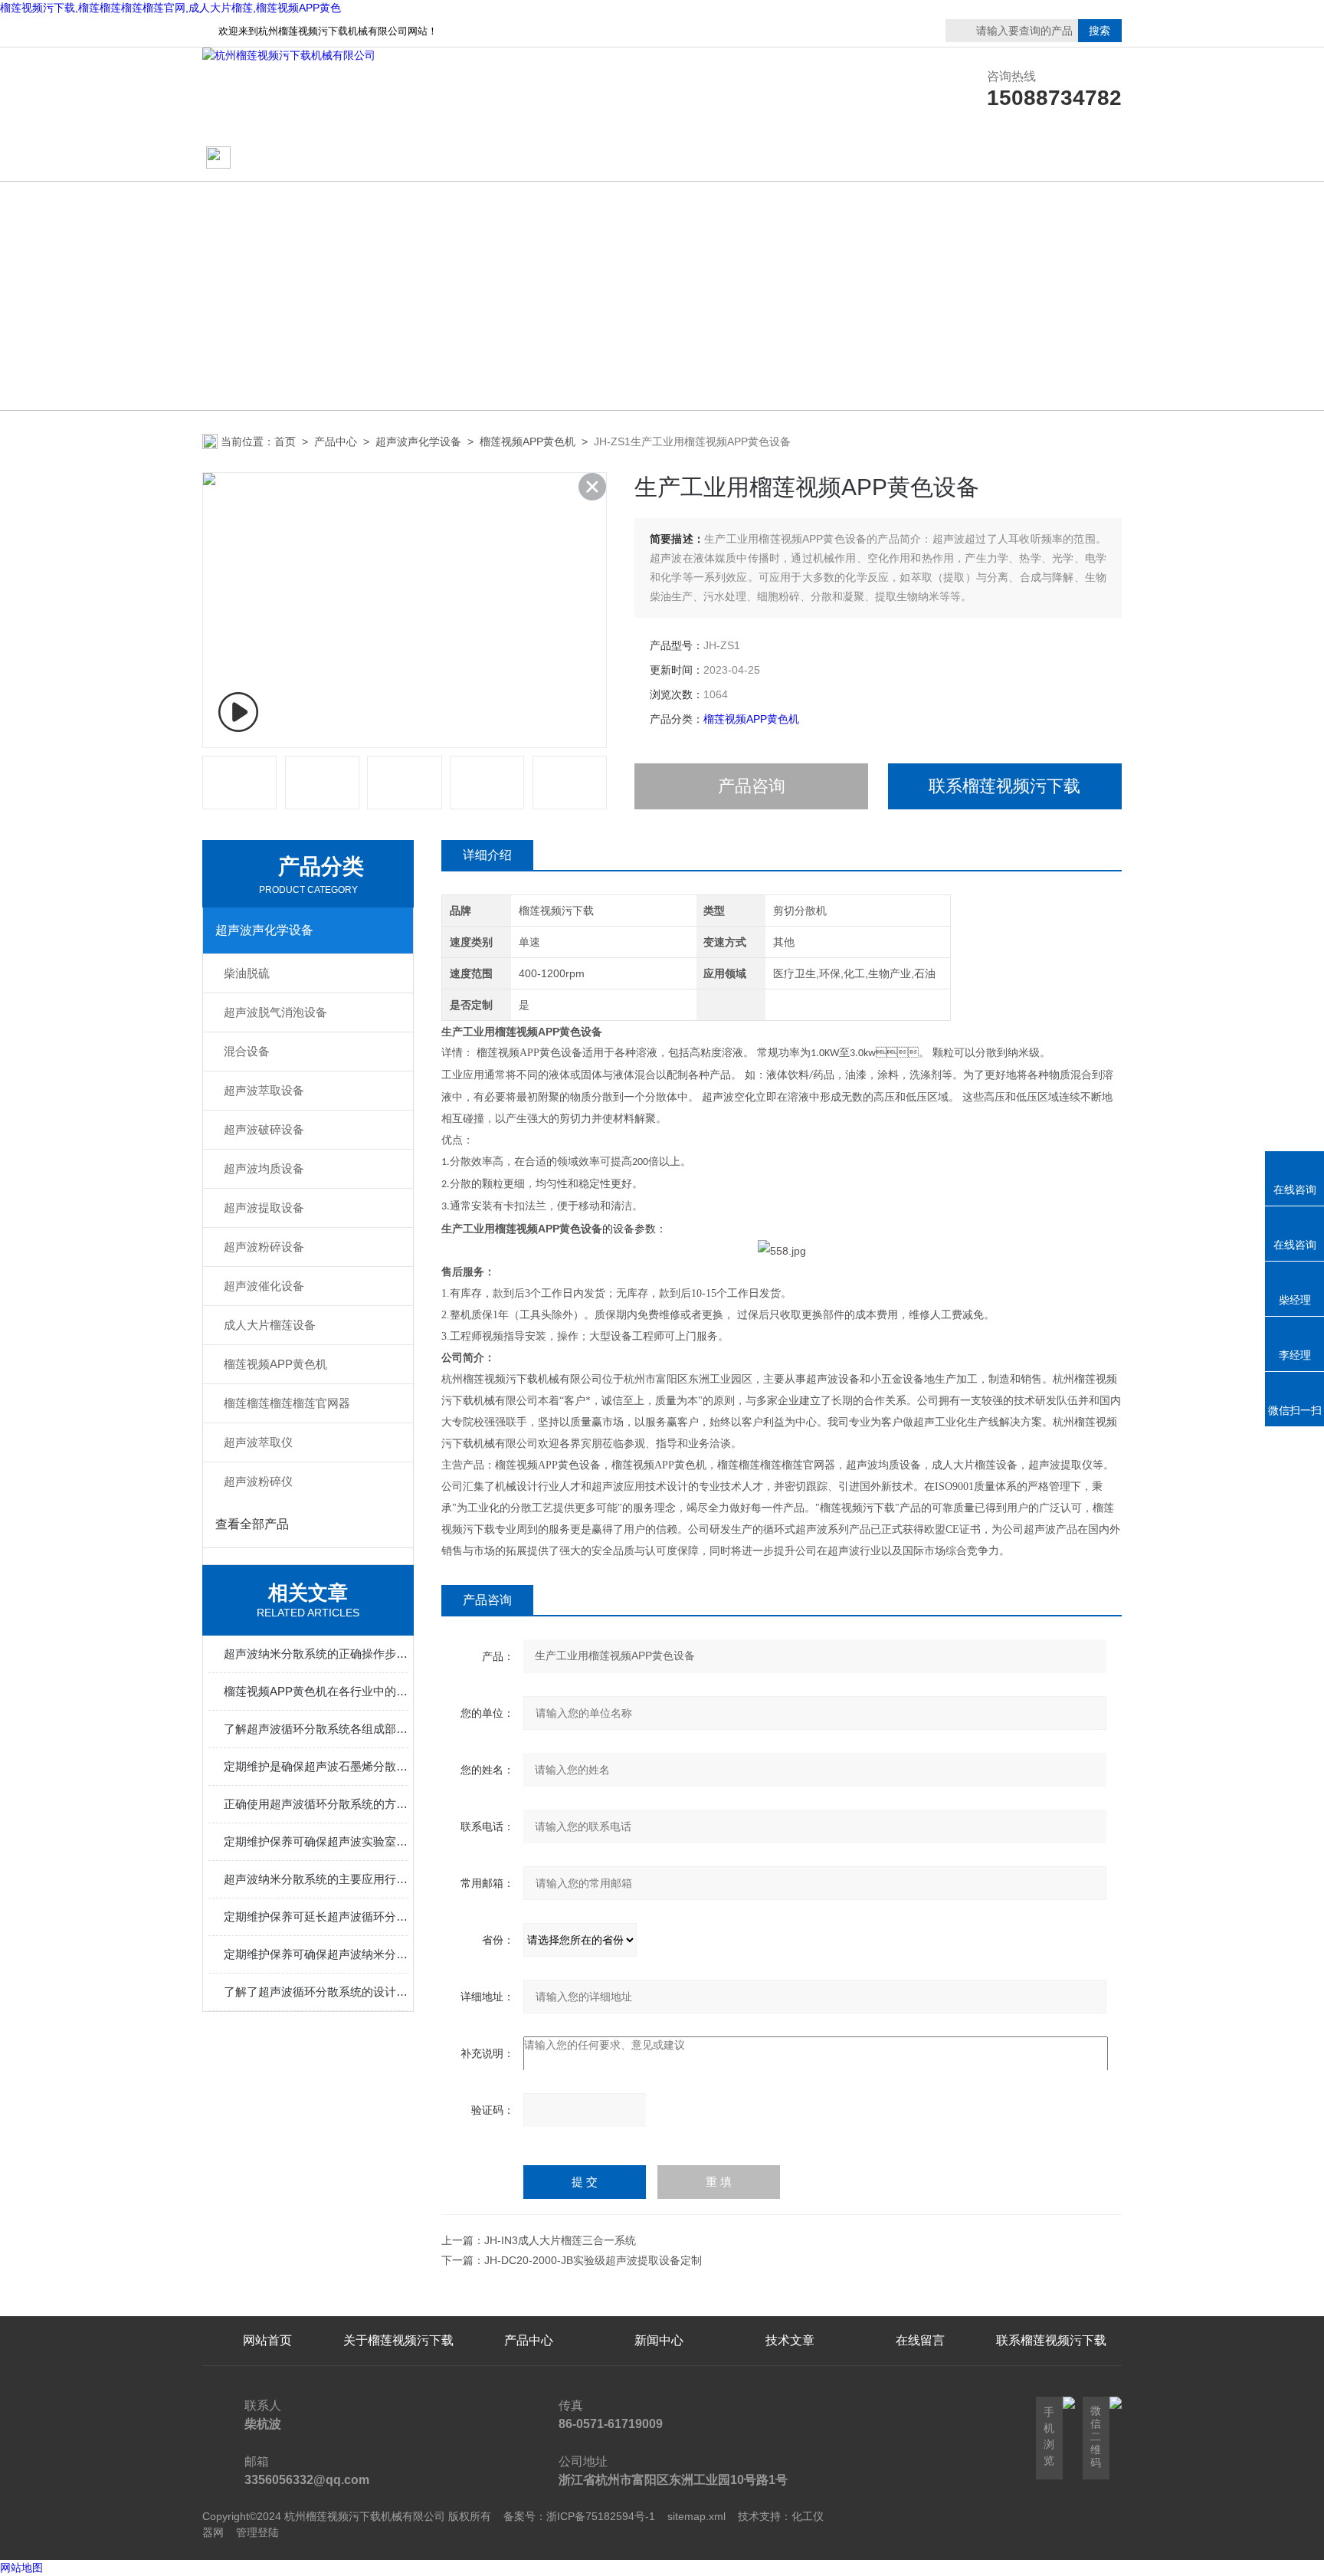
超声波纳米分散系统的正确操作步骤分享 (316, 1654)
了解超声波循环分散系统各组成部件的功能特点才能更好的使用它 (316, 1729)
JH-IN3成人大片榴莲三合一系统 (560, 2240)
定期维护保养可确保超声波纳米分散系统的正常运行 (316, 1954)
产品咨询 (752, 786)
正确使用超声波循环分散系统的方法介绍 (316, 1804)
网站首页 (261, 158)
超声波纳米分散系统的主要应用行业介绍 (316, 1879)
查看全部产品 (252, 1524)
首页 (285, 441)
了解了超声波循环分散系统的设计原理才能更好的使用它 (316, 1992)
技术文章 (790, 158)
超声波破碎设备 (264, 1129)
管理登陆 (257, 2532)
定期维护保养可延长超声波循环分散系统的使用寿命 (316, 1916)
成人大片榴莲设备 (270, 1325)
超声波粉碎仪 (258, 1481)
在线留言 (1051, 158)
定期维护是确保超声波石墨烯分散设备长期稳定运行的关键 (316, 1766)
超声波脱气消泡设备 (275, 1012)
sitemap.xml (696, 2516)
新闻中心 (659, 2340)
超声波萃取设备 (264, 1090)
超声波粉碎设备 (264, 1247)
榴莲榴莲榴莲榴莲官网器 (287, 1403)
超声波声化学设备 (418, 441)
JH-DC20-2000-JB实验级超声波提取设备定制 (593, 2260)
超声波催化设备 (264, 1286)
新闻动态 (659, 158)
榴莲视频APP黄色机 (528, 441)
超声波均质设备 (264, 1168)
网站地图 (21, 2568)
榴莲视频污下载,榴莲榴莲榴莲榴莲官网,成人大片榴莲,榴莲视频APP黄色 (170, 8)
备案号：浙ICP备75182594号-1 (579, 2516)
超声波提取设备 (264, 1208)
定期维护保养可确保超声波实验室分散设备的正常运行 (316, 1841)
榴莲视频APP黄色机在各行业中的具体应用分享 (316, 1691)
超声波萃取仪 (258, 1442)
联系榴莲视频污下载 (920, 158)
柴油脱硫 (247, 973)
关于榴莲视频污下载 (398, 158)
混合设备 (247, 1051)
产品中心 (529, 158)
